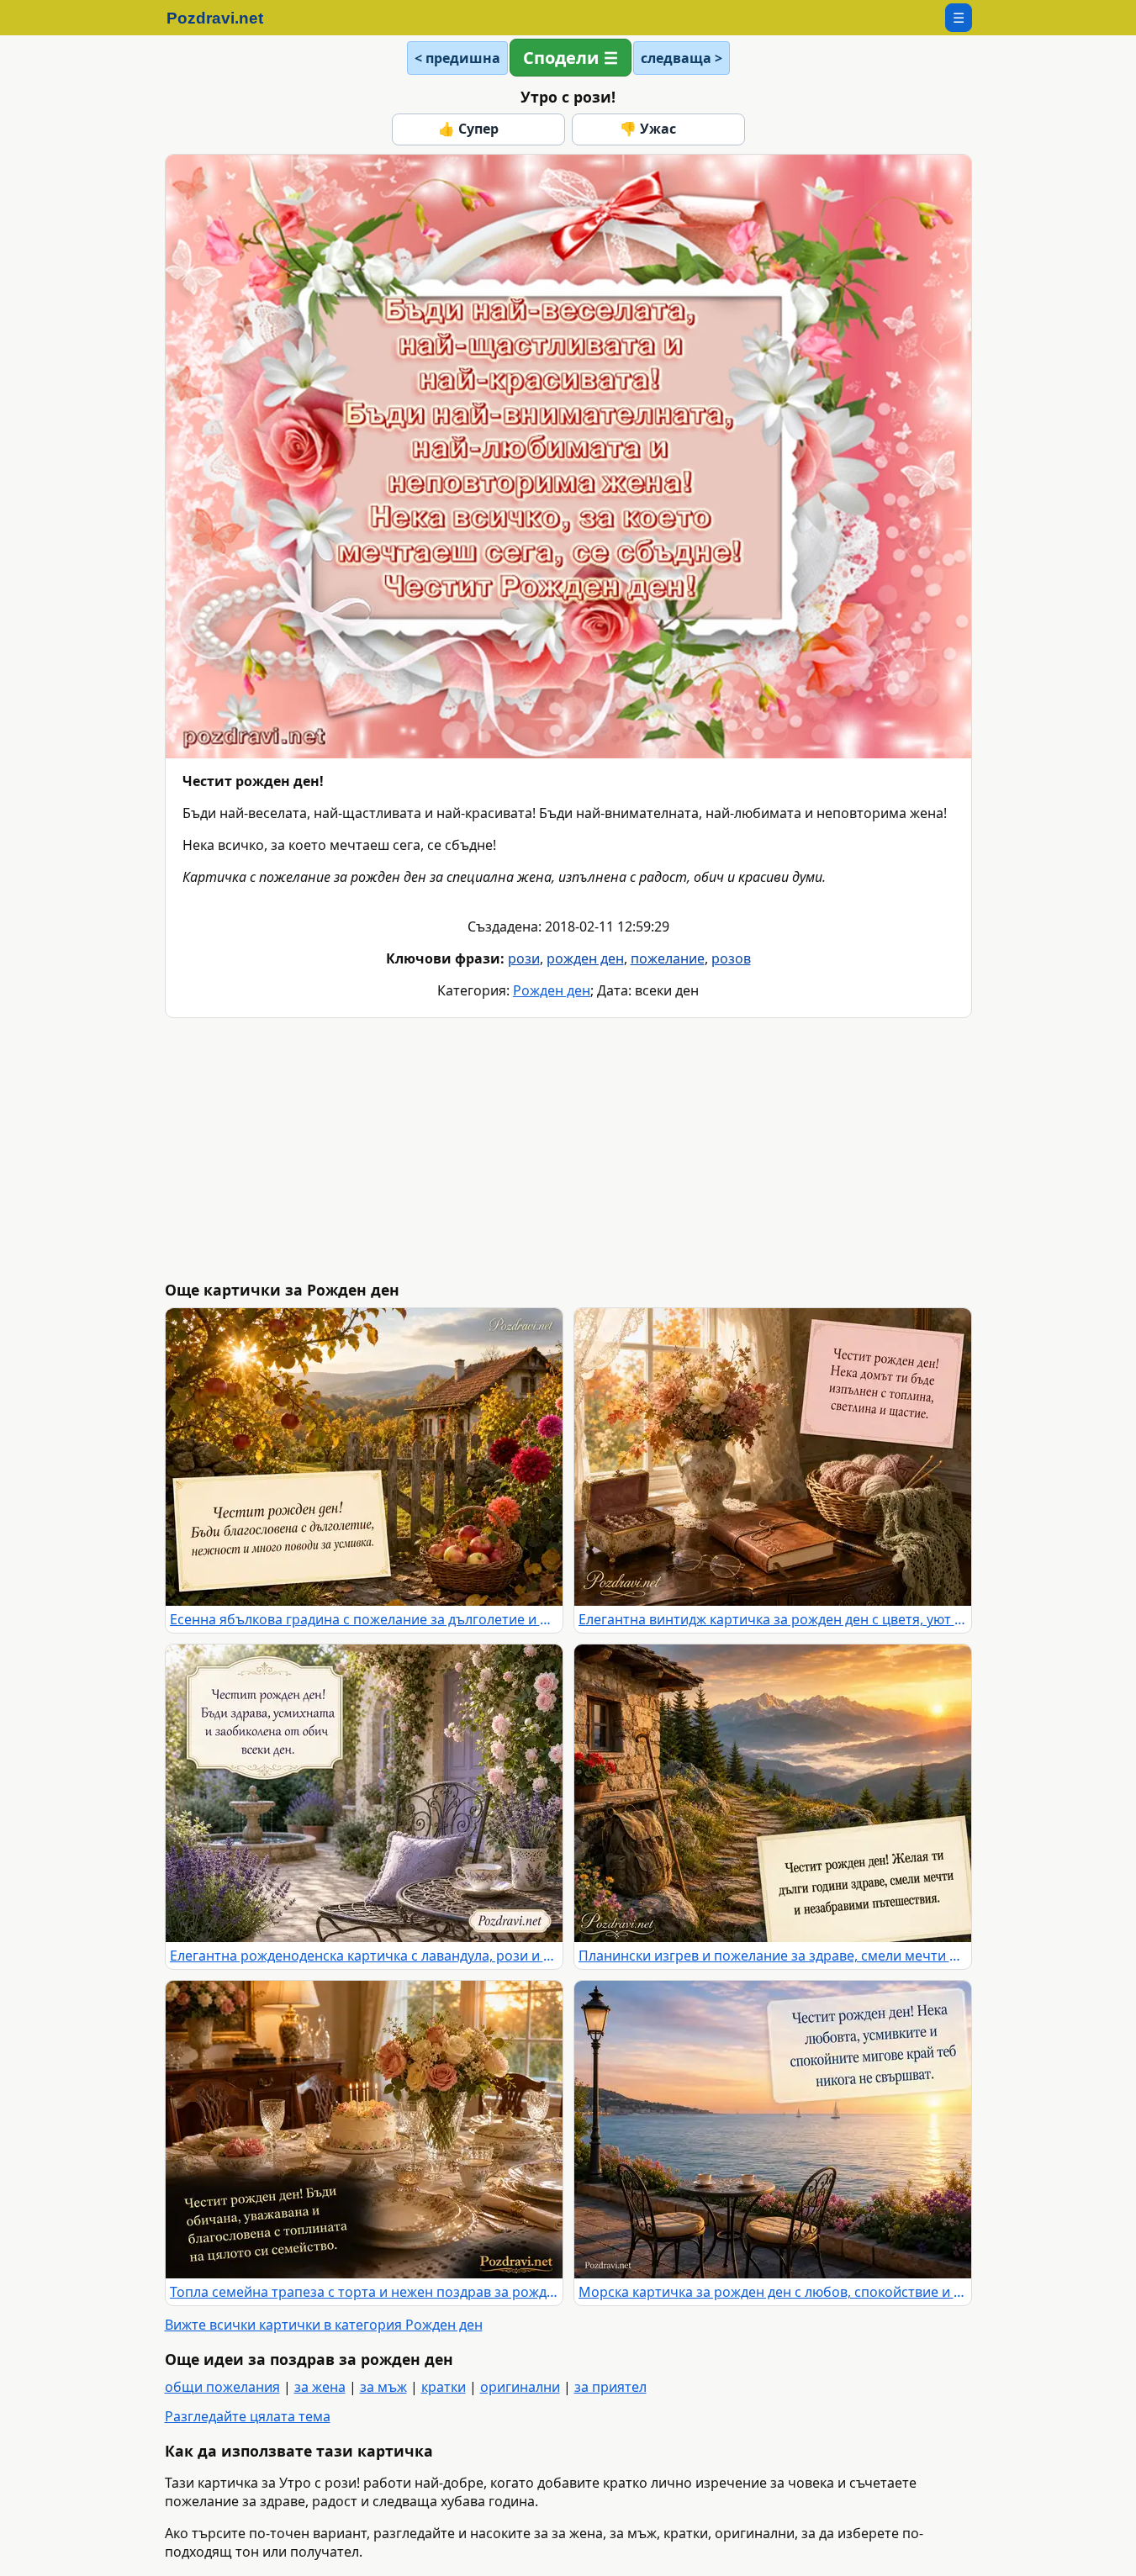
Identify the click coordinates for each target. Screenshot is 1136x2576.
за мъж (383, 2387)
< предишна (457, 58)
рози (524, 958)
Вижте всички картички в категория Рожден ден (324, 2325)
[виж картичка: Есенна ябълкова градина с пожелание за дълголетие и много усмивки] (364, 1457)
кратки (444, 2387)
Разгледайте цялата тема (248, 2416)
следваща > (682, 58)
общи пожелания (222, 2387)
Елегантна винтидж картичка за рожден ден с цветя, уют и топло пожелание (773, 1619)
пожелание (668, 958)
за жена (320, 2387)
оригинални (520, 2387)
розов (731, 958)
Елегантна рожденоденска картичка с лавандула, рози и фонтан (364, 1956)
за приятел (610, 2387)
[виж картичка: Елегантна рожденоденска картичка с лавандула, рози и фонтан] (364, 1793)
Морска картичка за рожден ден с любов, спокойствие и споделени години (773, 2292)
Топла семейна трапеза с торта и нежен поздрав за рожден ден (364, 2292)
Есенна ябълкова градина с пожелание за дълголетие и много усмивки (364, 1619)
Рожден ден (552, 990)
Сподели (561, 58)
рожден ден (585, 958)
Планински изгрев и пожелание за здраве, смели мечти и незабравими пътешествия (773, 1956)
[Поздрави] (223, 18)
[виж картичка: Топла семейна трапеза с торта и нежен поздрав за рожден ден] (364, 2130)
